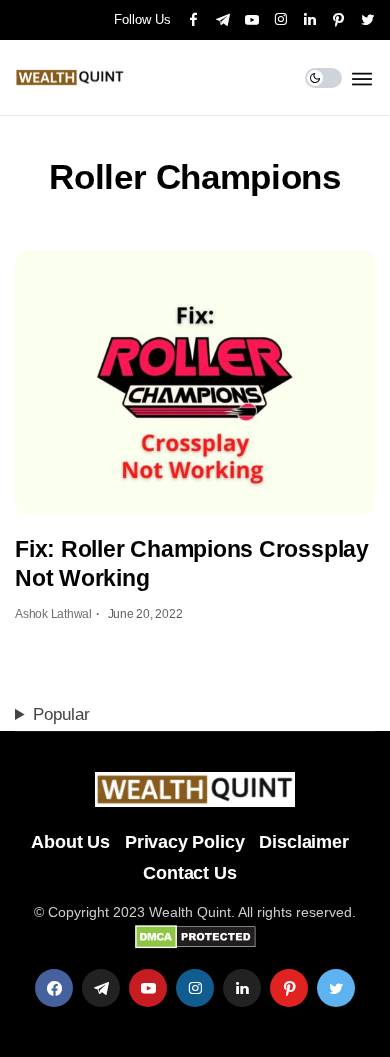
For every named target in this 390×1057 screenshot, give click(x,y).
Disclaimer (303, 842)
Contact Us (189, 873)
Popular (61, 714)
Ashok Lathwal (53, 614)
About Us (70, 842)
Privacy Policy (184, 842)
